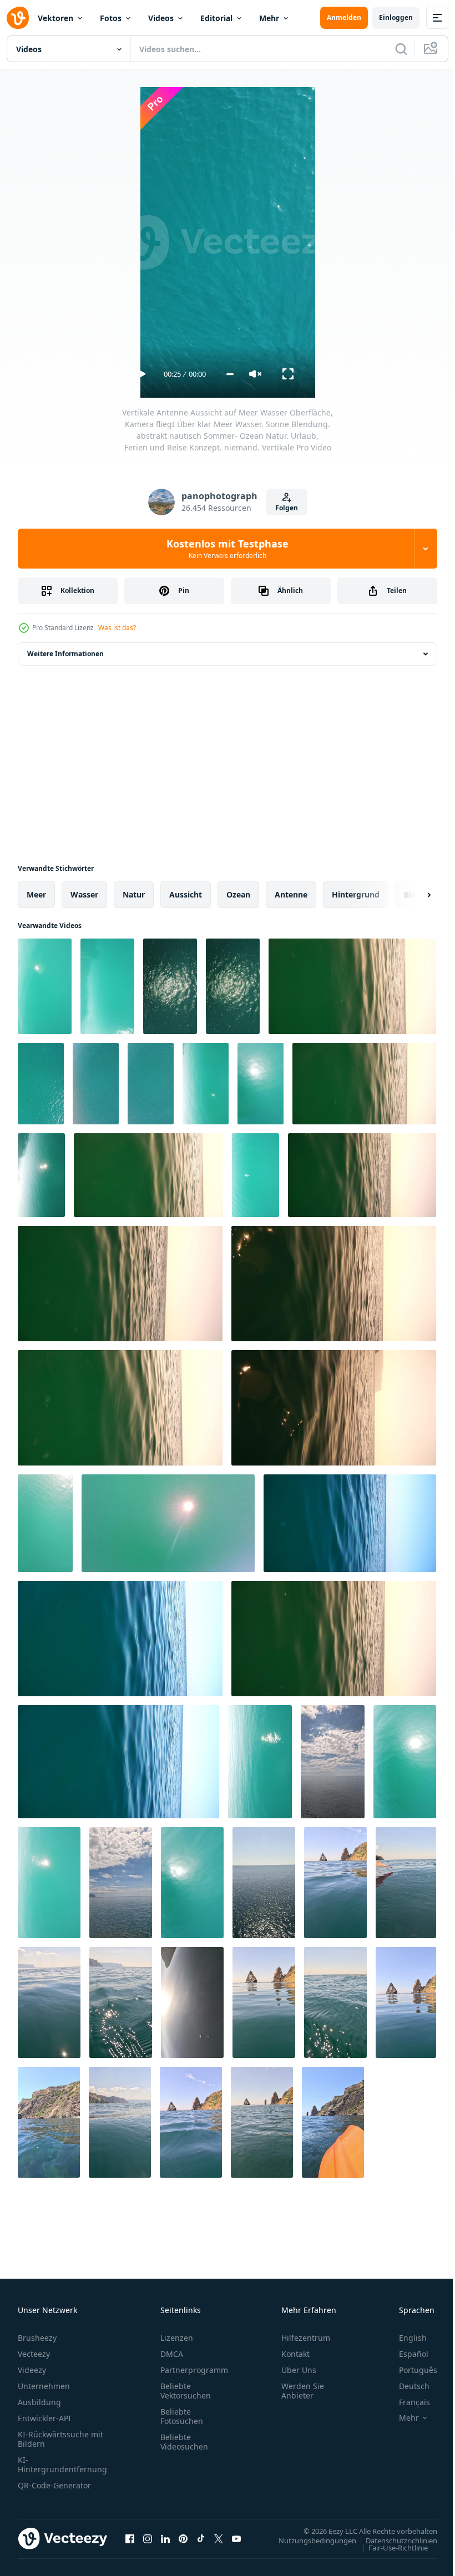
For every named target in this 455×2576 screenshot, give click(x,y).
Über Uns (299, 2370)
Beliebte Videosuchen (184, 2442)
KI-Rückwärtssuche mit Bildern (60, 2439)
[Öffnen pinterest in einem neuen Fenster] (183, 2538)
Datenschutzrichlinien (393, 2540)
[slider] (230, 374)
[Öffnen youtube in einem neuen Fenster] (236, 2538)
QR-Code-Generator (54, 2485)
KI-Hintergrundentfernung (62, 2465)
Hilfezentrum (306, 2338)
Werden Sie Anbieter (303, 2391)
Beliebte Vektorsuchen (186, 2391)
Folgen (287, 508)
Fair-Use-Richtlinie (390, 2547)
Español (405, 2354)
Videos (161, 18)
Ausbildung (39, 2402)
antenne (291, 894)
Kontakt (295, 2354)
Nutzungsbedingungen (309, 2540)
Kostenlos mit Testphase (228, 549)
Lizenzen (177, 2338)
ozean (238, 894)
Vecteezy (34, 2354)
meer (36, 894)
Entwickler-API (44, 2418)
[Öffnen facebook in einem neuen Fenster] (130, 2538)
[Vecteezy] (18, 18)
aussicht (186, 894)
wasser (84, 894)
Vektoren (55, 18)
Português (410, 2370)
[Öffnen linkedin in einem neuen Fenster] (165, 2538)
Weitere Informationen (65, 654)
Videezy (32, 2370)
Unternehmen (44, 2386)
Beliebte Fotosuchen (182, 2416)
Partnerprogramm (194, 2370)
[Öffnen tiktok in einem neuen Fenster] (201, 2538)
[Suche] (401, 49)
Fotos (111, 18)
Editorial (216, 18)
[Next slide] (411, 895)
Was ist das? (117, 628)
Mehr (269, 18)
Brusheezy (37, 2338)
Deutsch (406, 2386)
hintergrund (356, 894)
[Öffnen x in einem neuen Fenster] (219, 2538)
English (405, 2338)
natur (134, 894)
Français (406, 2402)
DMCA (172, 2354)
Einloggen (396, 17)
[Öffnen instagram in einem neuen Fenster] (148, 2538)
